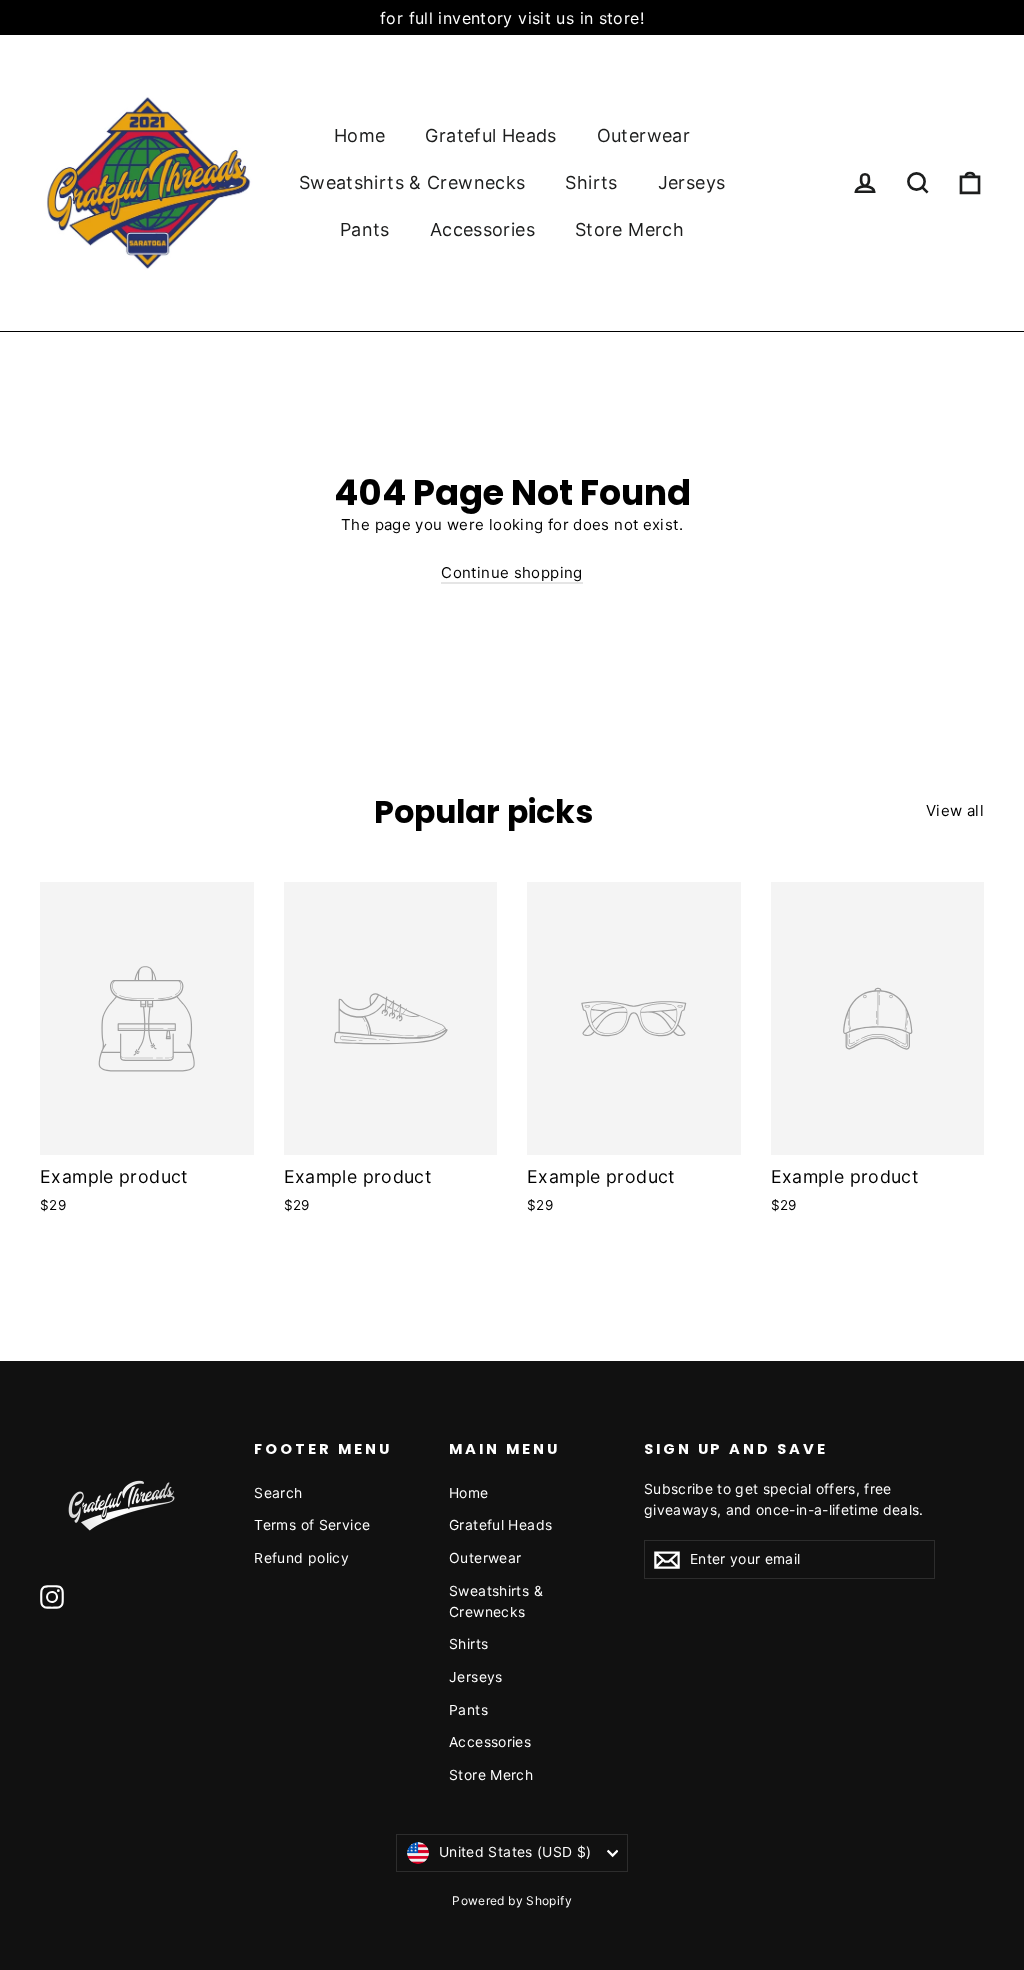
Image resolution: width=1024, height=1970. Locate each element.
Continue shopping (511, 572)
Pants (365, 229)
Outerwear (643, 135)
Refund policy (301, 1557)
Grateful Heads (490, 135)
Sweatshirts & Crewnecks (412, 182)
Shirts (591, 182)
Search (278, 1492)
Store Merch (629, 229)
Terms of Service (312, 1524)
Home (360, 135)
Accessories (482, 229)
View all (955, 810)
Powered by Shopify (512, 1900)
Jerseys (692, 182)
